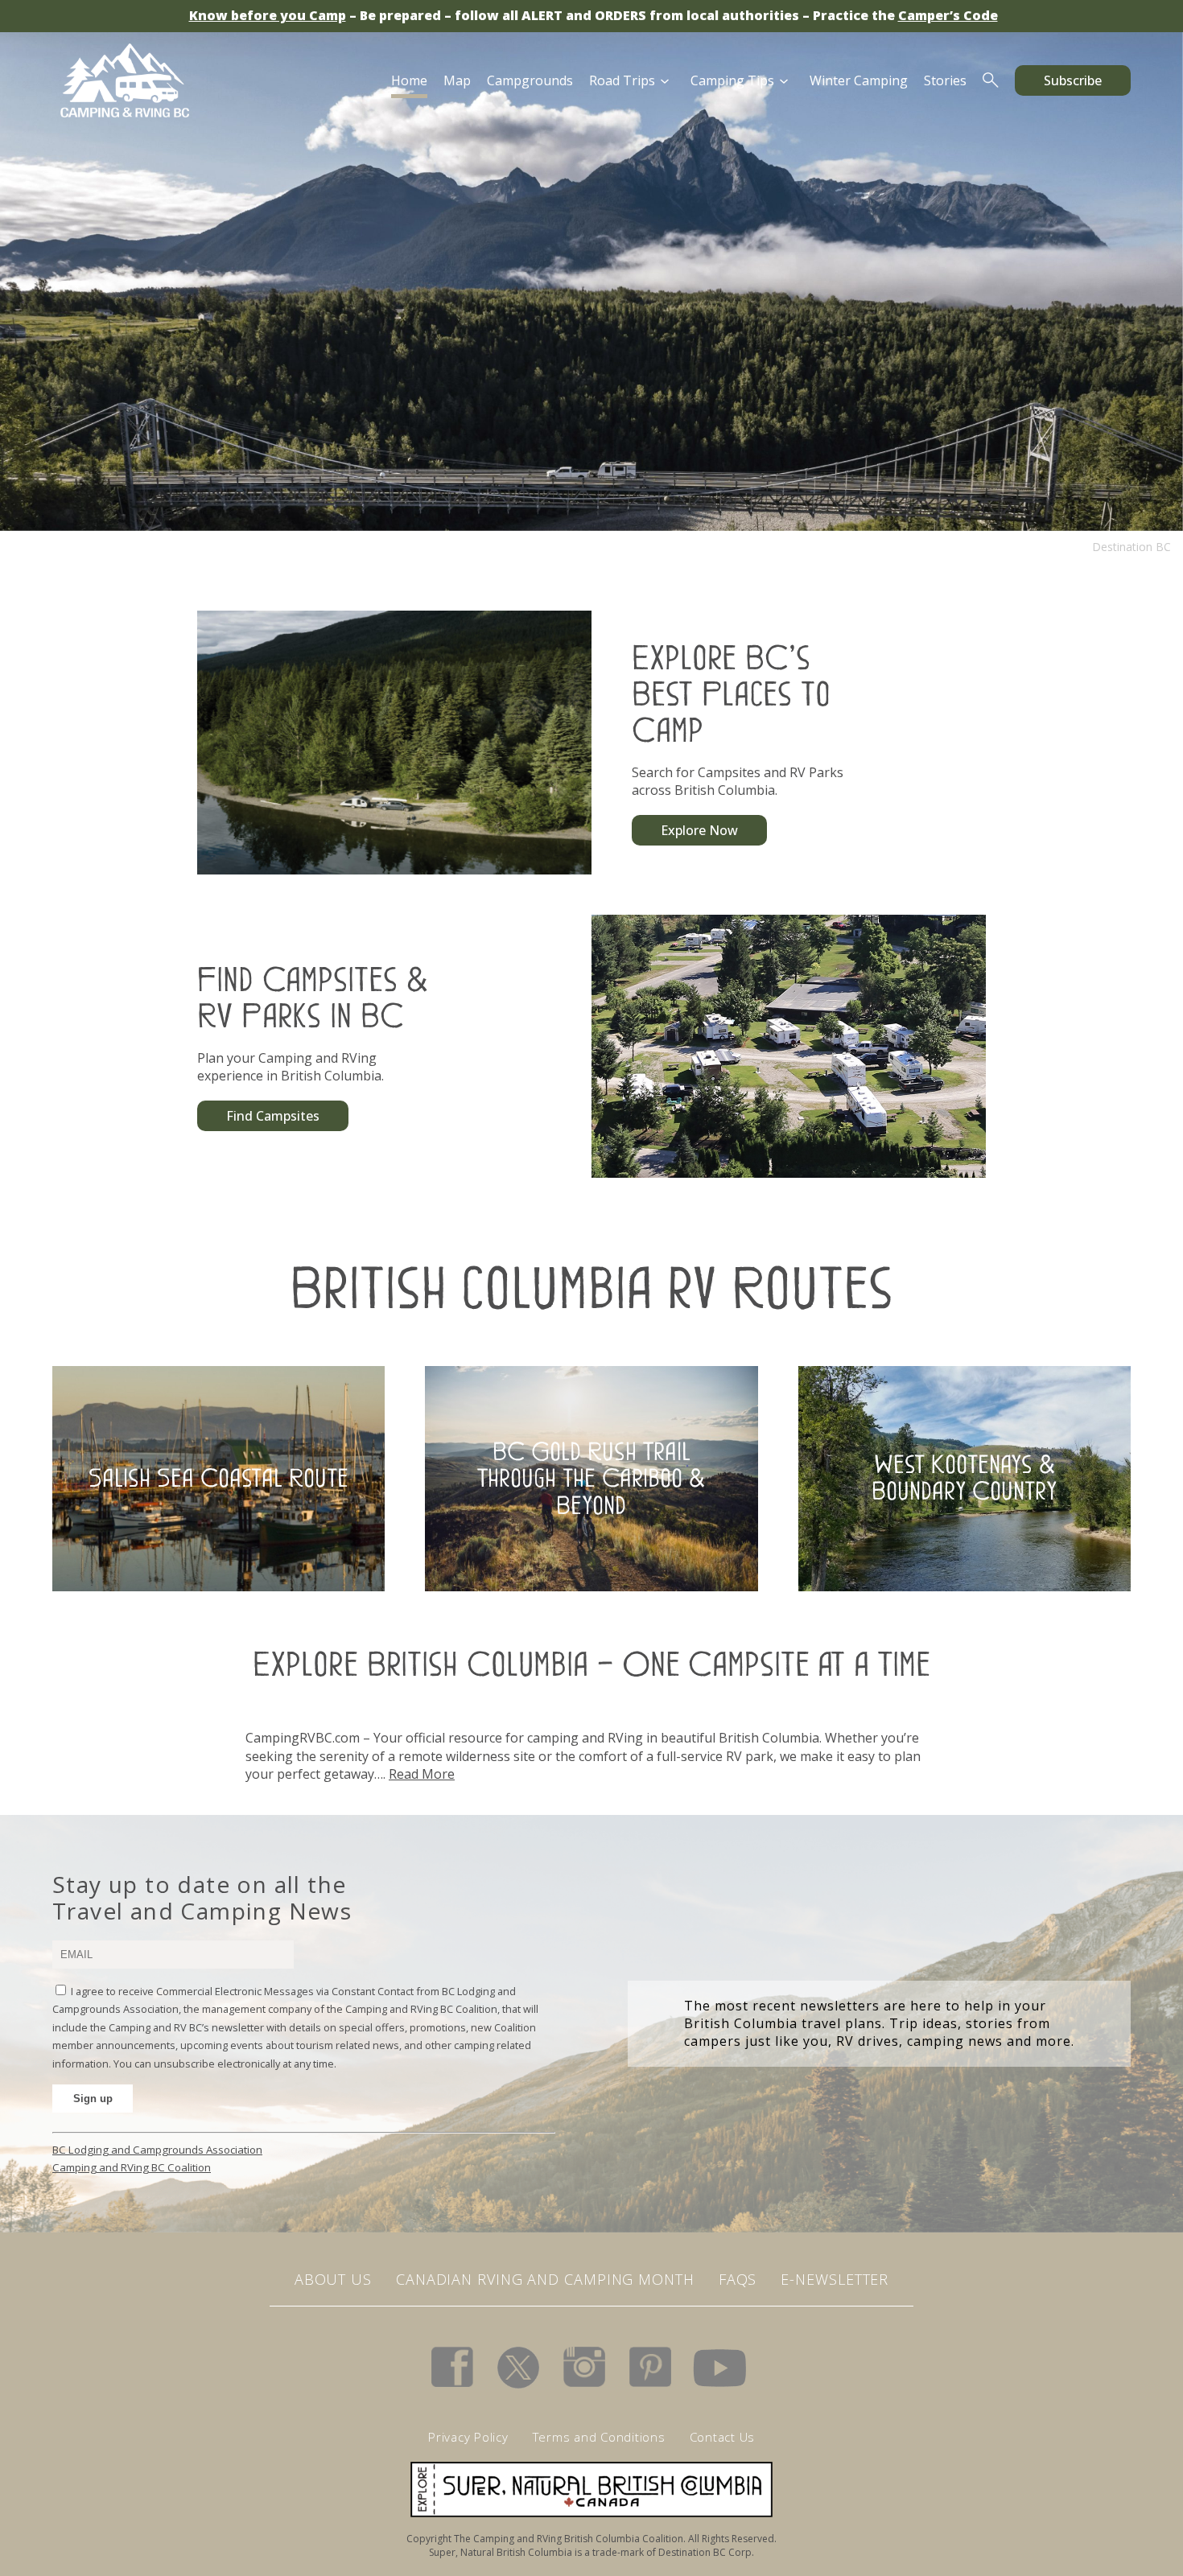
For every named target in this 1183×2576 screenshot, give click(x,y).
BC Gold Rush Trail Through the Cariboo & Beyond (591, 1477)
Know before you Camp (268, 15)
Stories (945, 80)
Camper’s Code (948, 15)
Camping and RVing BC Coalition (132, 2167)
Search (991, 80)
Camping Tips (732, 80)
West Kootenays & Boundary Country (964, 1478)
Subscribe (1073, 80)
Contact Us (723, 2437)
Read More (422, 1774)
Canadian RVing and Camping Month (545, 2279)
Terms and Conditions (599, 2437)
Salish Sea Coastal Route (218, 1478)
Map (457, 80)
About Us (333, 2279)
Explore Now (699, 830)
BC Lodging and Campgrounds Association (157, 2150)
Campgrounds (530, 80)
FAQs (738, 2279)
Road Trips (622, 80)
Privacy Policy (468, 2437)
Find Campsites (273, 1116)
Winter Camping (859, 80)
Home (409, 80)
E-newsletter (835, 2279)
